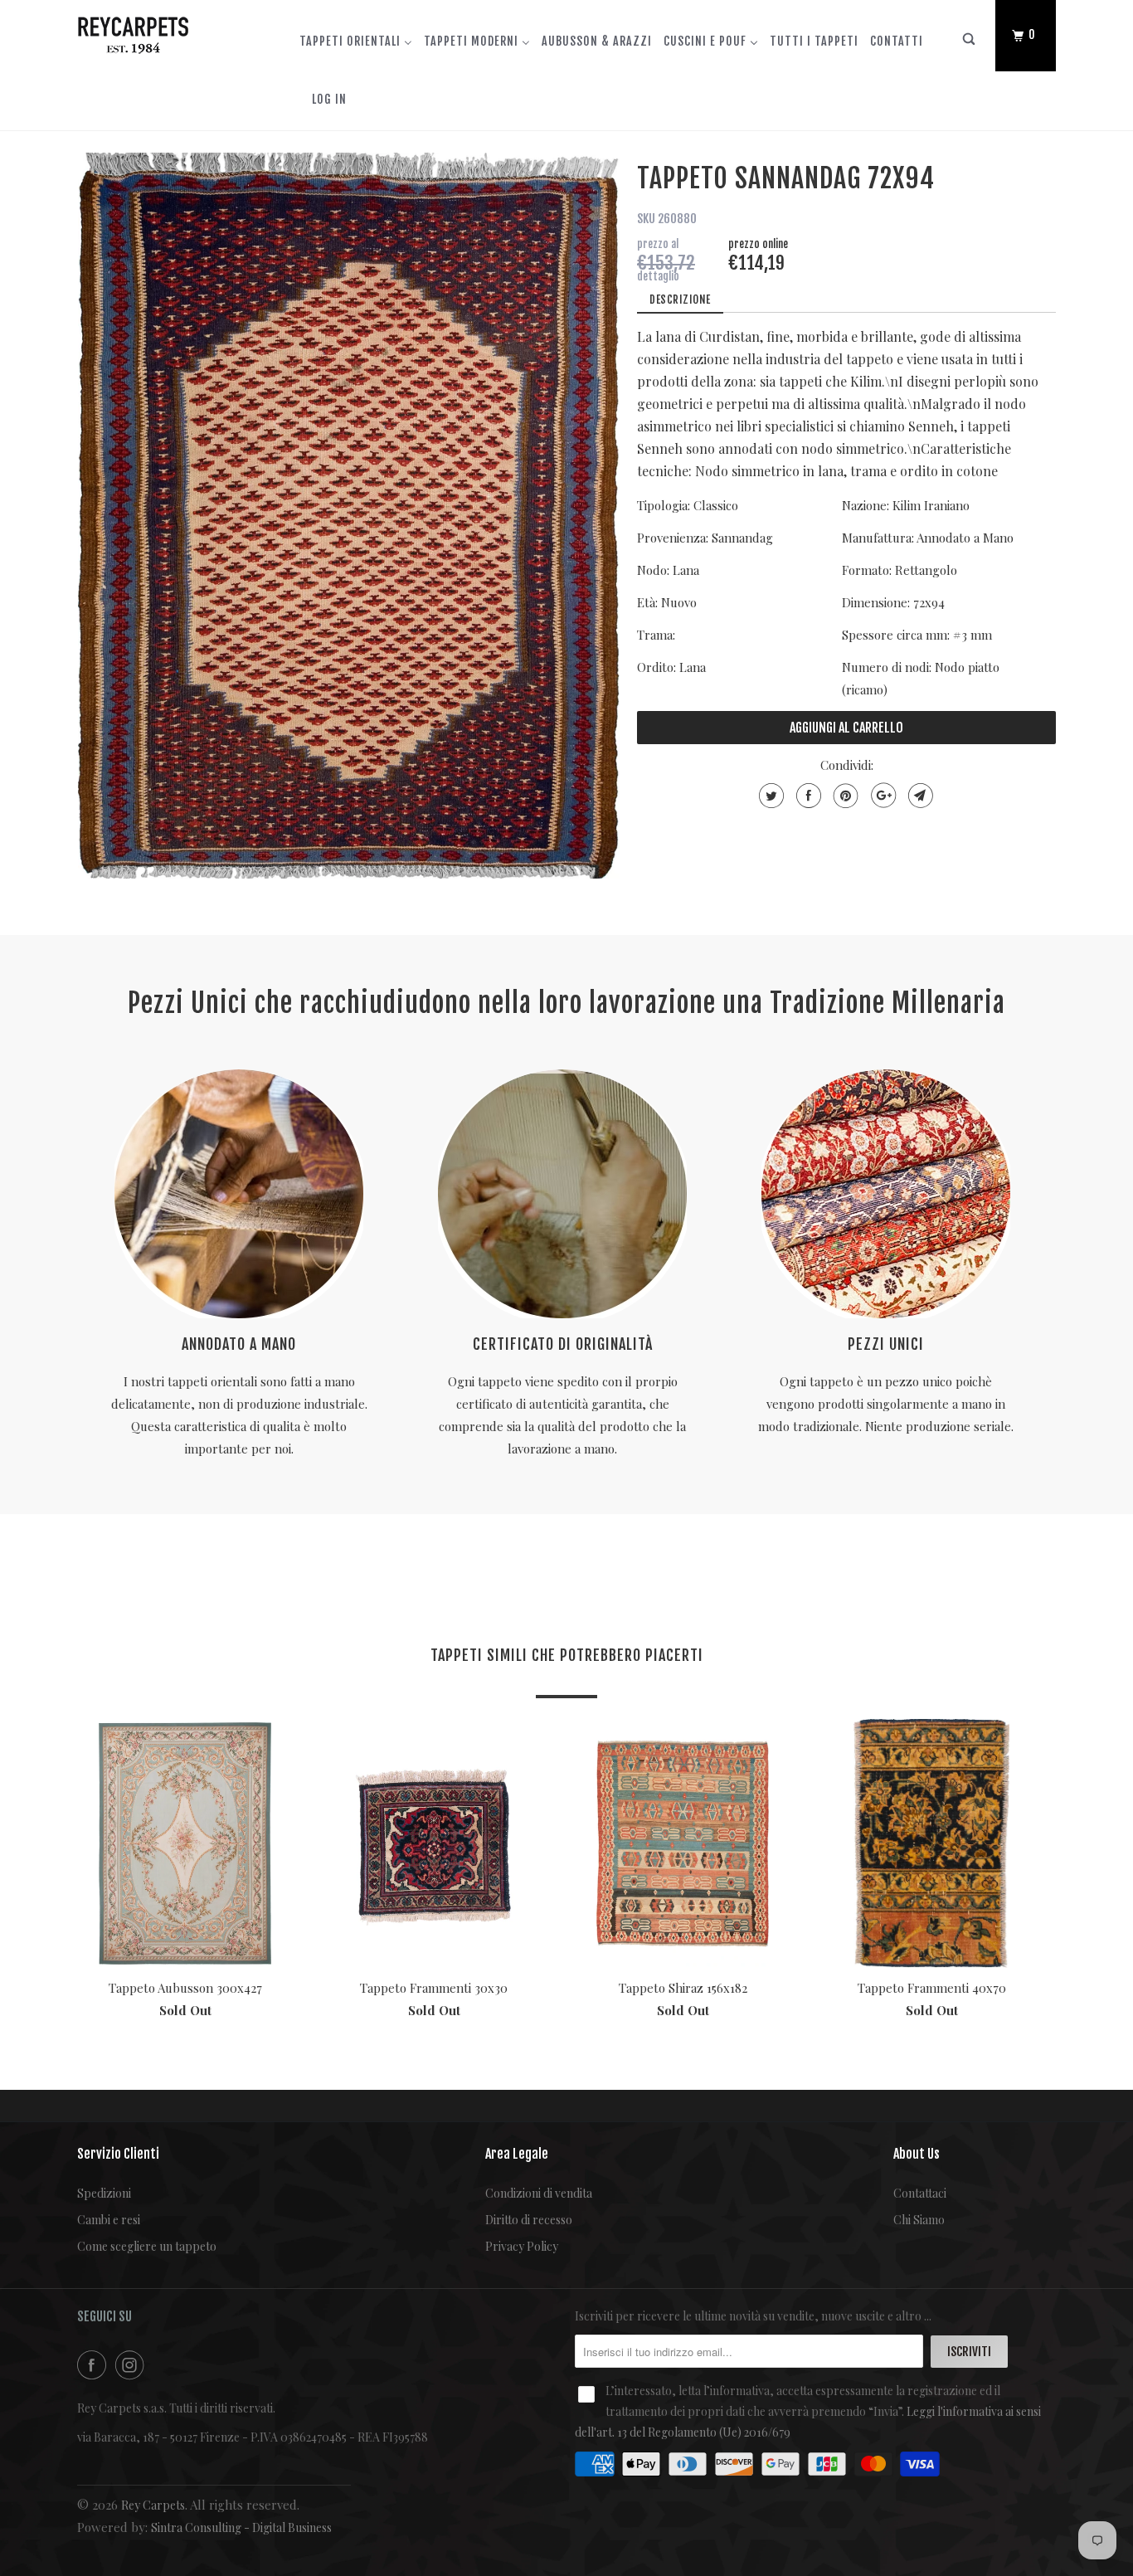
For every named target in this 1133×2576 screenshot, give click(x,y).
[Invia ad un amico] (919, 796)
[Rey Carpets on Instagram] (133, 2365)
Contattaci (920, 2193)
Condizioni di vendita (539, 2193)
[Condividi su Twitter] (769, 796)
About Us (917, 2154)
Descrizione (680, 299)
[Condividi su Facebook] (807, 796)
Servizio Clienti (118, 2154)
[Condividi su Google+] (881, 796)
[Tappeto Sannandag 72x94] (349, 516)
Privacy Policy (522, 2246)
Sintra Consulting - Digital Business (241, 2527)
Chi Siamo (919, 2220)
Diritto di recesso (529, 2220)
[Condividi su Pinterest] (844, 796)
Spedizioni (104, 2193)
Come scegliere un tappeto (147, 2246)
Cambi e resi (109, 2220)
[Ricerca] (970, 43)
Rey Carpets (153, 2505)
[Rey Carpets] (162, 32)
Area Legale (517, 2154)
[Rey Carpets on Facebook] (95, 2365)
